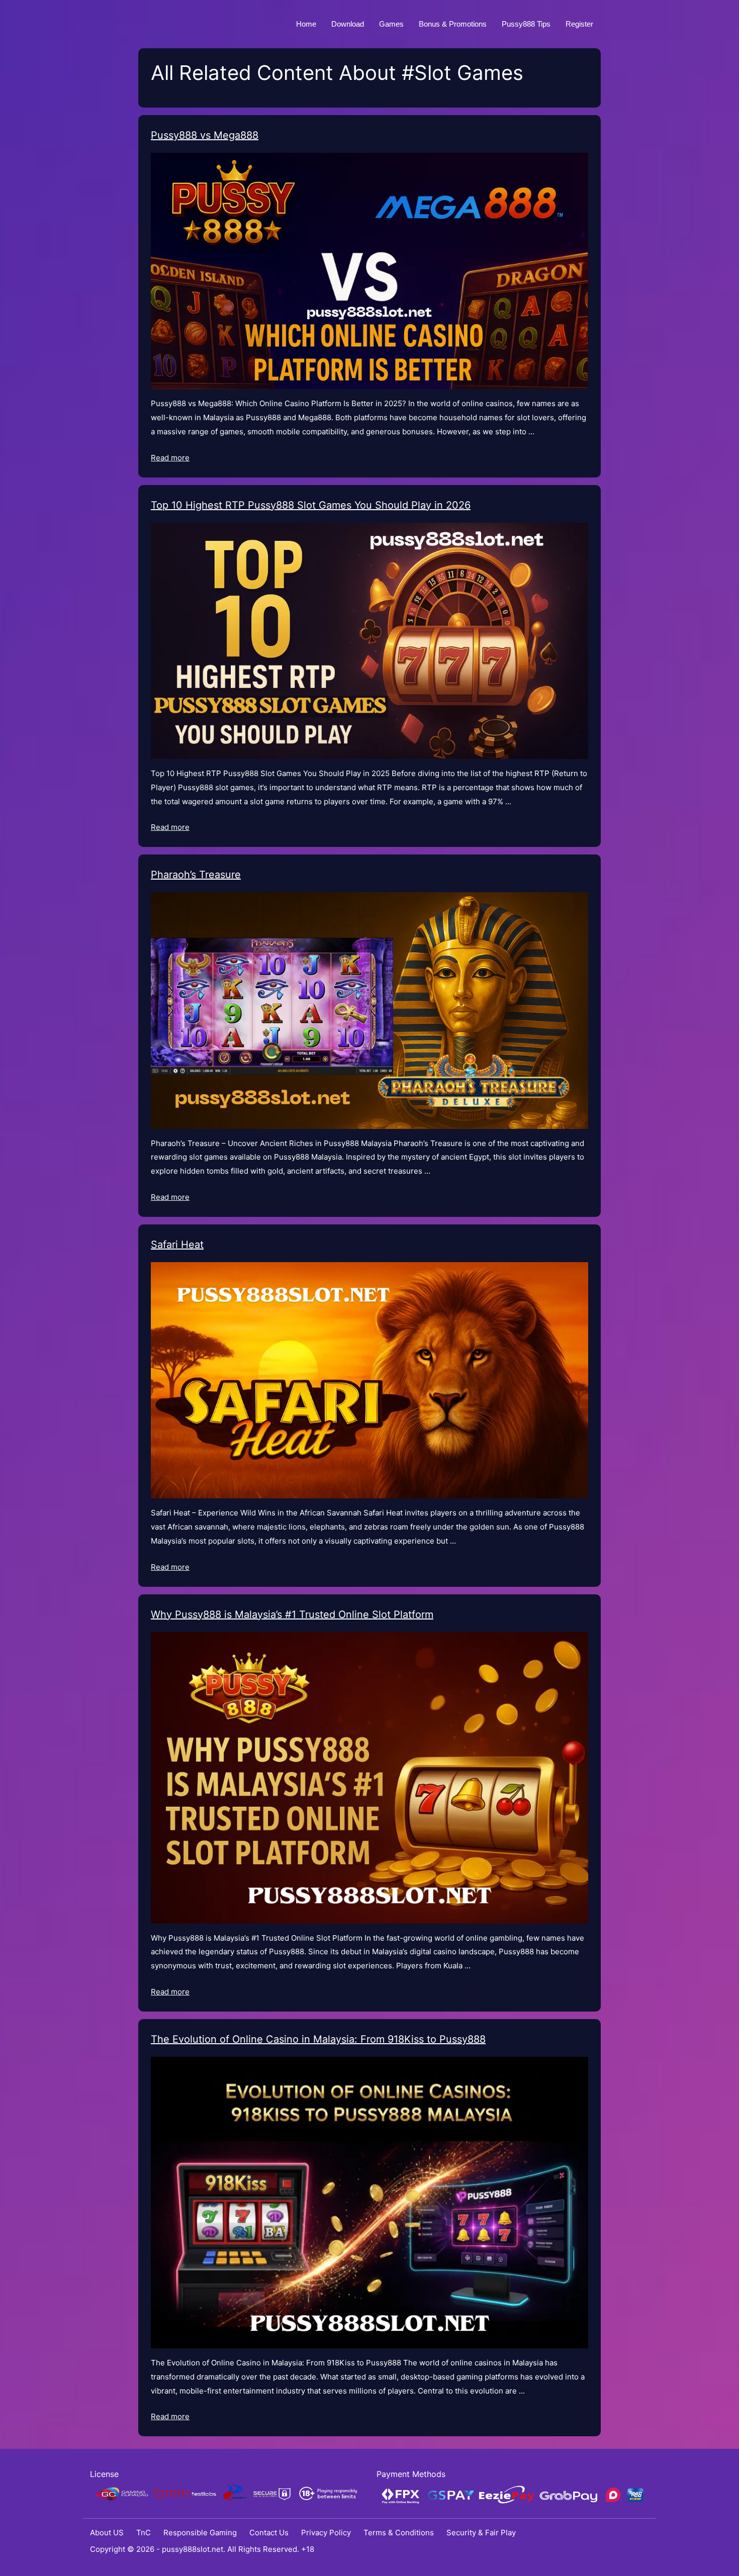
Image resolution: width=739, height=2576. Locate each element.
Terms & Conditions (399, 2533)
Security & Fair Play (481, 2533)
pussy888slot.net (193, 2549)
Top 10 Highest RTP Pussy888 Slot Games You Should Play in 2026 (311, 505)
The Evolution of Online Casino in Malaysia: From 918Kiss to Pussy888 (318, 2039)
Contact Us (269, 2533)
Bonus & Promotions (453, 24)
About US (107, 2533)
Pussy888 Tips (526, 24)
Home (306, 24)
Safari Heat (177, 1245)
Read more (170, 458)
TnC (144, 2533)
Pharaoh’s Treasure (196, 875)
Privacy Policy (326, 2533)
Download (348, 24)
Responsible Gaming (200, 2533)
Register (579, 24)
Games (391, 24)
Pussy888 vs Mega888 (205, 135)
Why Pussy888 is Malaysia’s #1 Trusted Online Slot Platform (292, 1614)
